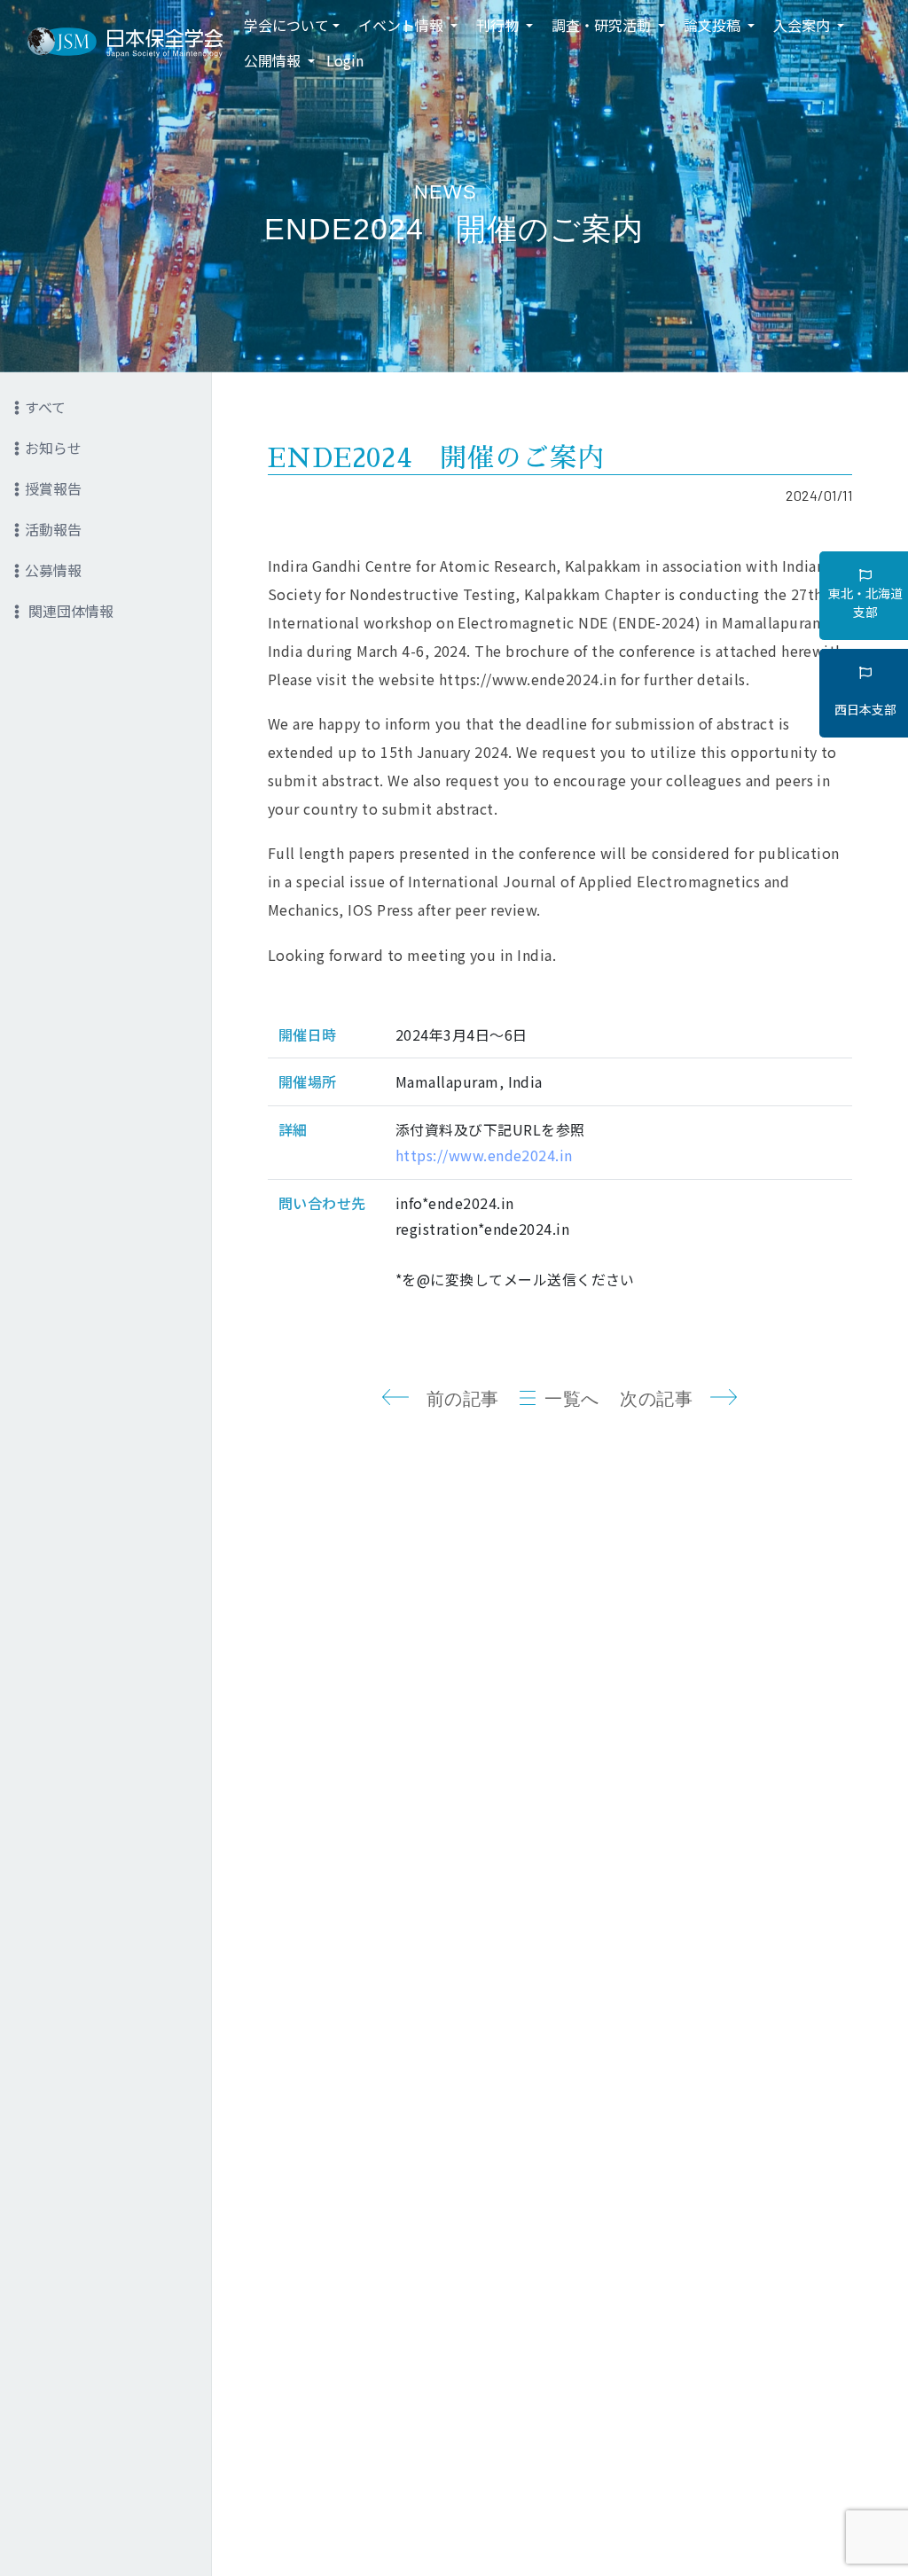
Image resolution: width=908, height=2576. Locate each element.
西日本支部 (865, 709)
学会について (286, 25)
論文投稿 (714, 25)
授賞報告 (53, 488)
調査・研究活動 (603, 25)
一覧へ (572, 1399)
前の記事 (463, 1399)
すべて (45, 407)
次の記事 (656, 1399)
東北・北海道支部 (865, 602)
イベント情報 (403, 25)
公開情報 (274, 60)
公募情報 (53, 570)
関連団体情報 (69, 611)
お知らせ (53, 448)
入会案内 (803, 25)
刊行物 (499, 25)
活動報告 (53, 529)
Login (345, 60)
